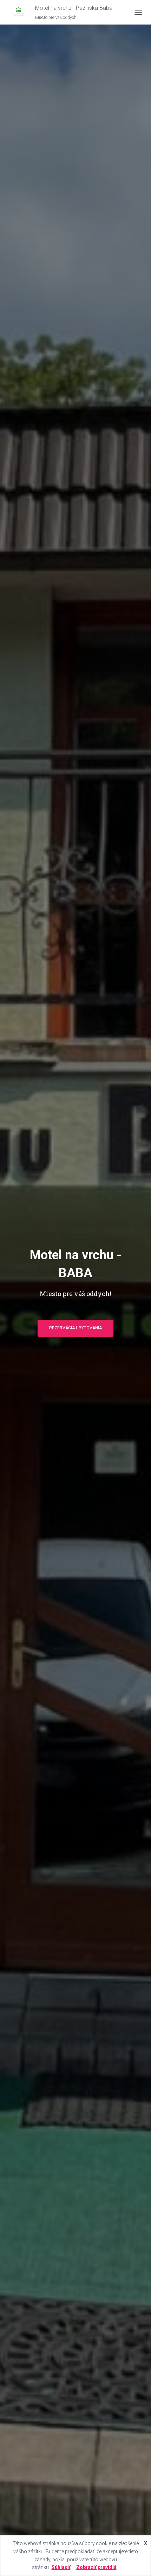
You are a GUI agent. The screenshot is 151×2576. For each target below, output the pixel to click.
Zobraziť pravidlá (96, 2567)
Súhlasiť (61, 2567)
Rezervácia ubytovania (75, 1328)
